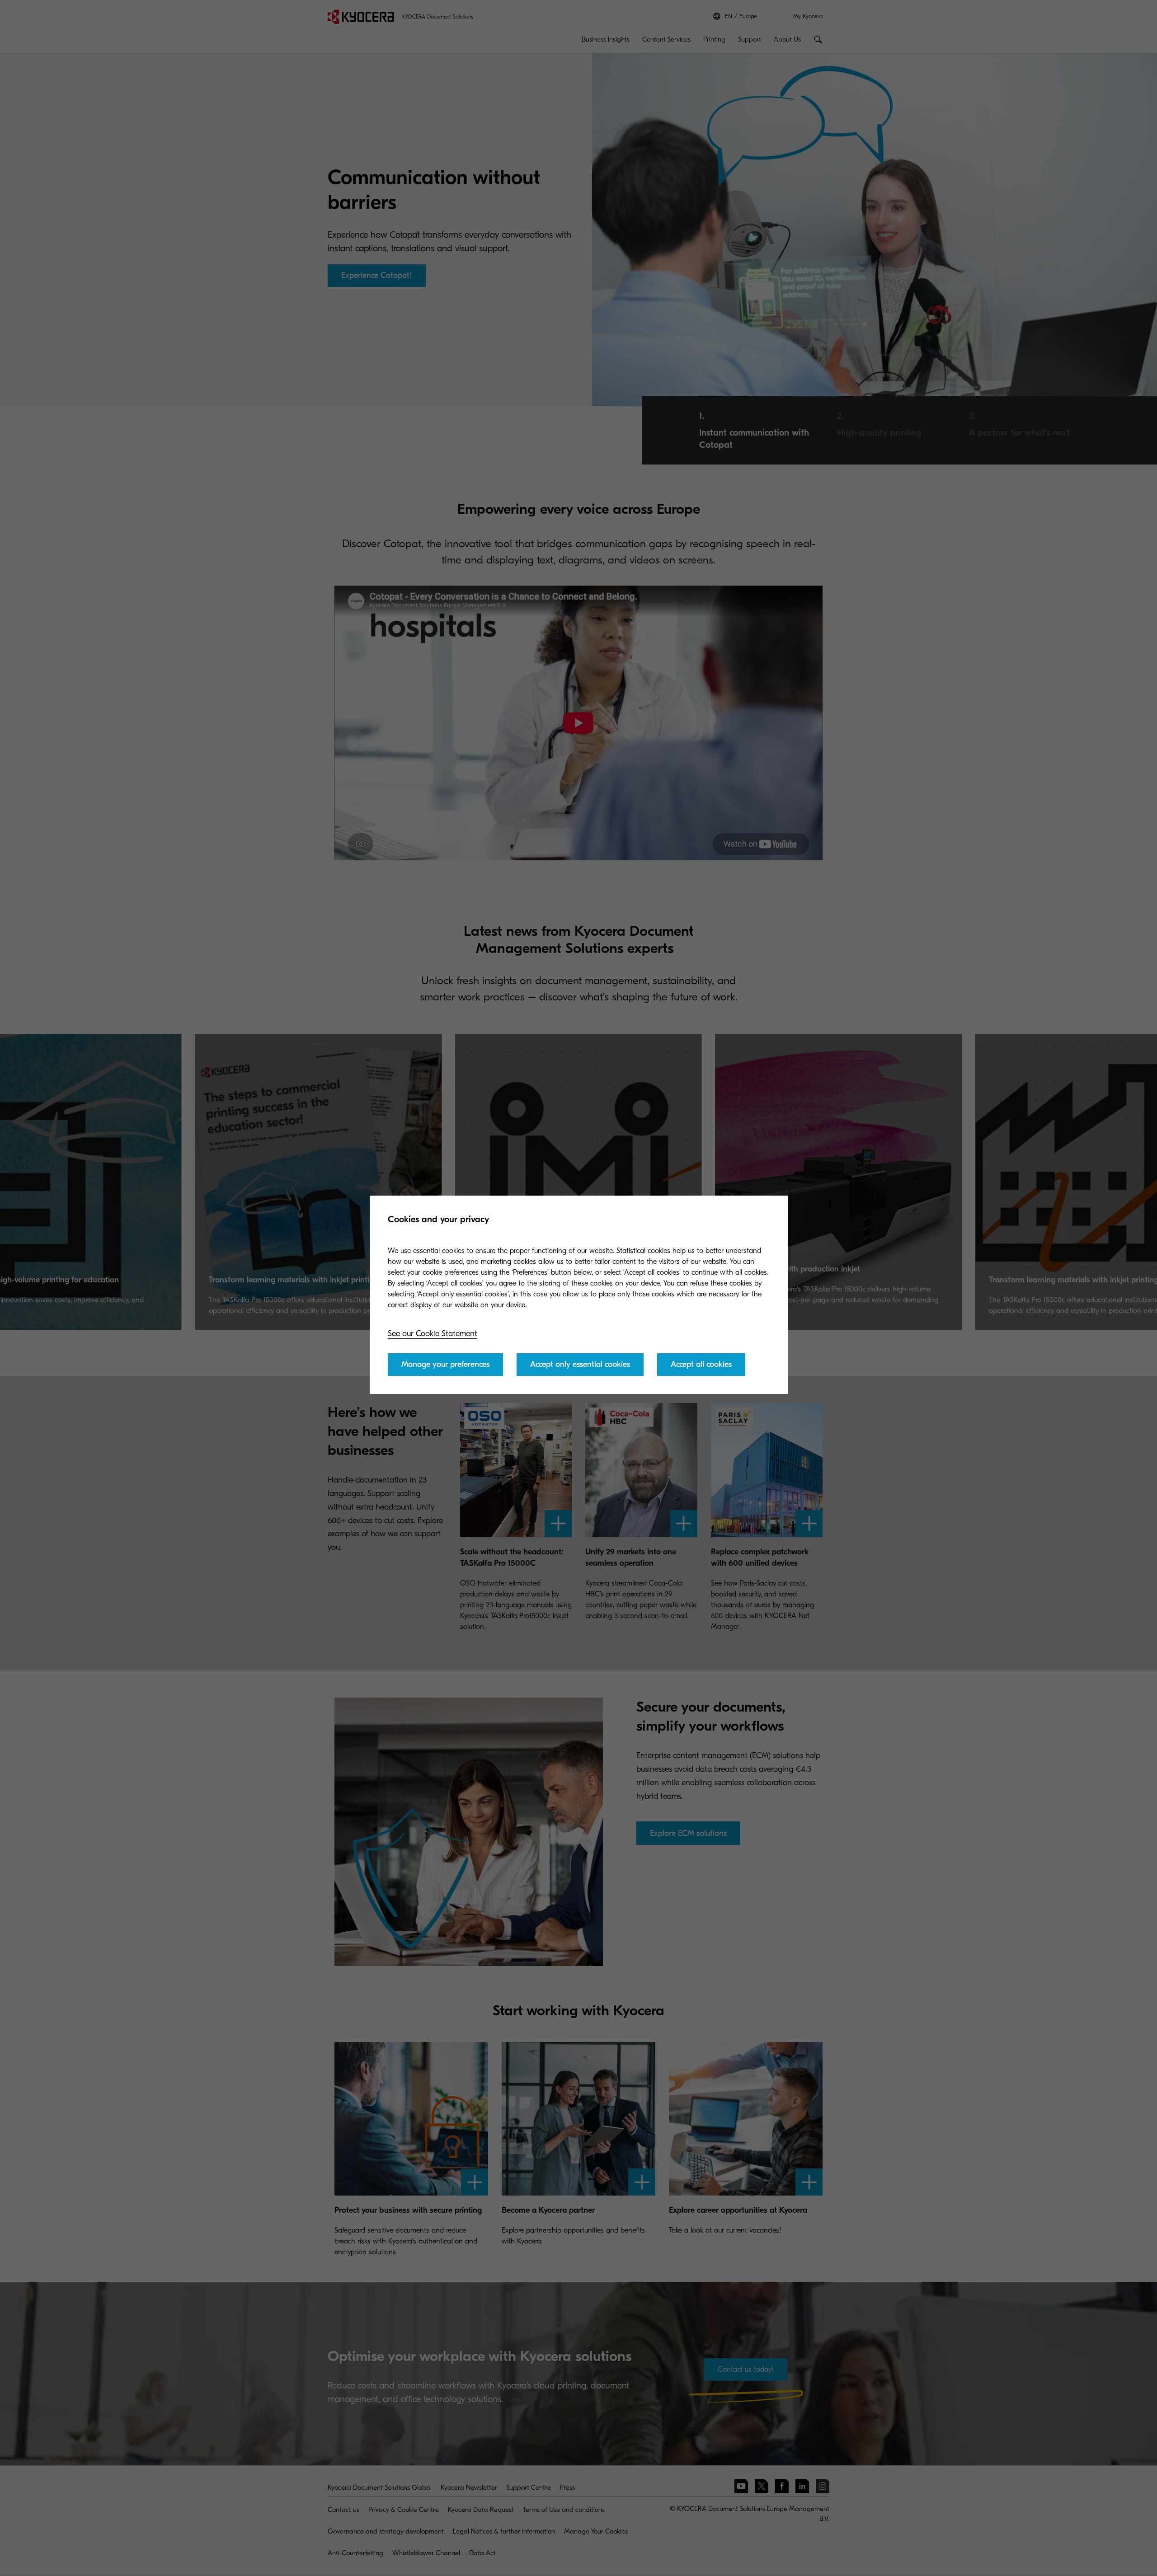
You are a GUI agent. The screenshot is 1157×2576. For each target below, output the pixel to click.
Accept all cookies (701, 1364)
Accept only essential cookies (580, 1364)
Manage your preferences (445, 1364)
